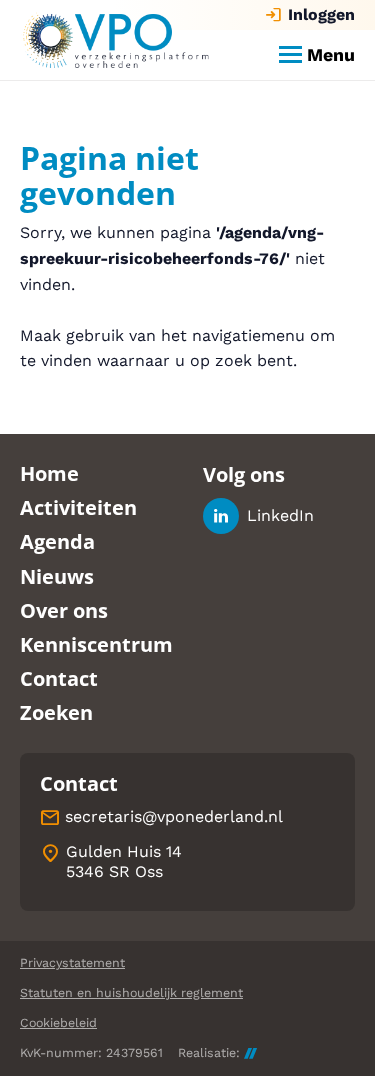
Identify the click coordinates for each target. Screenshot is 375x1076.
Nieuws (57, 576)
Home (49, 473)
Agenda (57, 541)
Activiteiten (78, 507)
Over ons (64, 610)
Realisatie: (209, 1053)
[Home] (115, 40)
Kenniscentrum (96, 644)
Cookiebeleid (58, 1022)
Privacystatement (72, 962)
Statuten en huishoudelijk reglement (131, 992)
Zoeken (56, 712)
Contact (59, 678)
